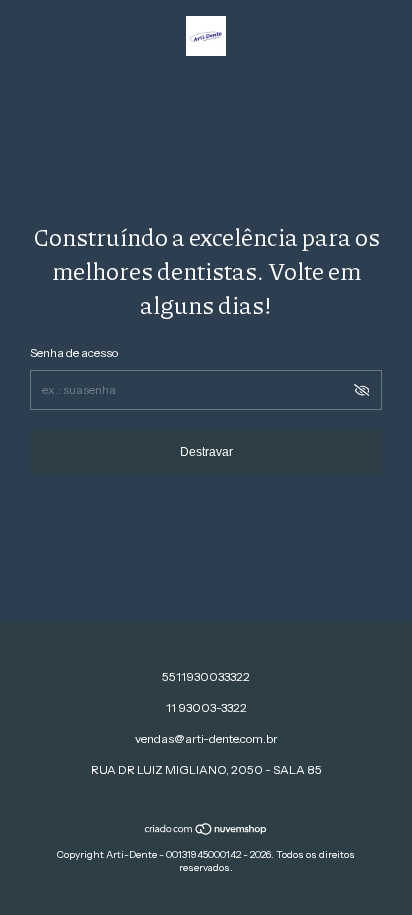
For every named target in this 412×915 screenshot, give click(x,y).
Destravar (206, 452)
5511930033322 (206, 676)
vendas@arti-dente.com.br (206, 738)
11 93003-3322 (206, 707)
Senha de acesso (74, 352)
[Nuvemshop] (206, 831)
